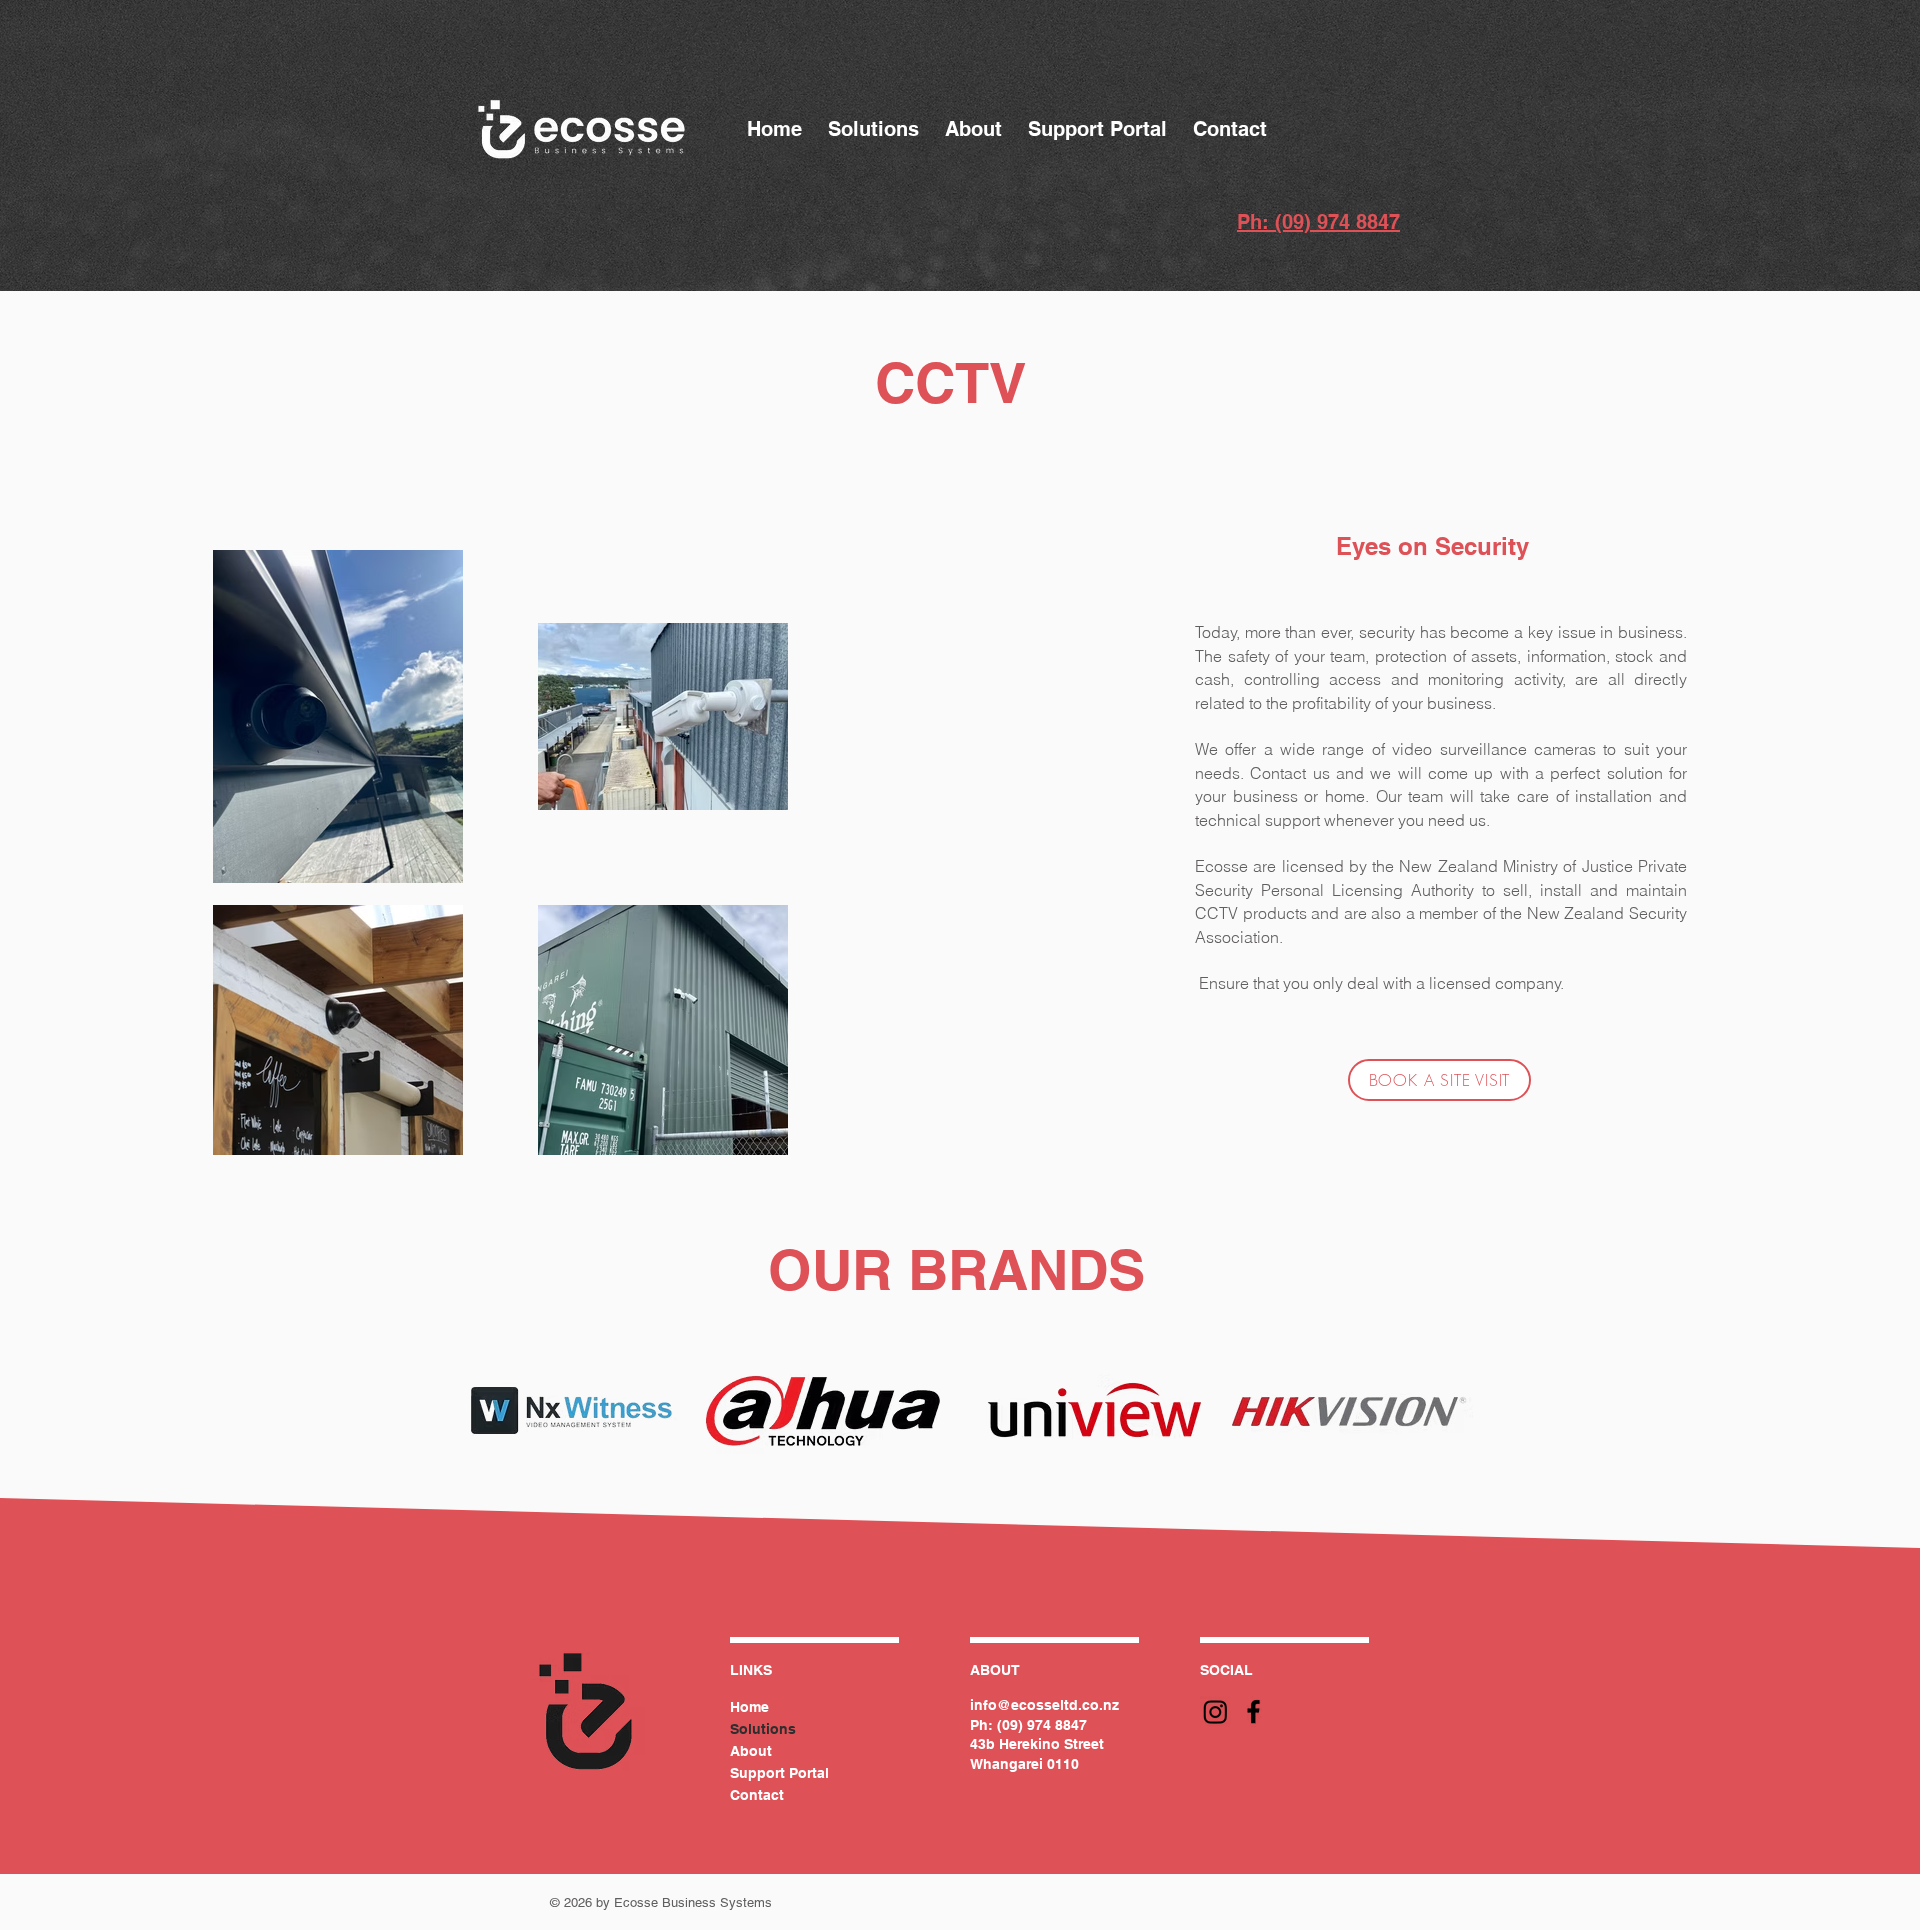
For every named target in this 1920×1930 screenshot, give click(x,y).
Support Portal (779, 1773)
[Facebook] (1253, 1711)
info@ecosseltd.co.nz (1044, 1705)
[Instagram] (1215, 1711)
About (751, 1751)
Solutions (763, 1729)
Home (749, 1707)
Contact (757, 1795)
